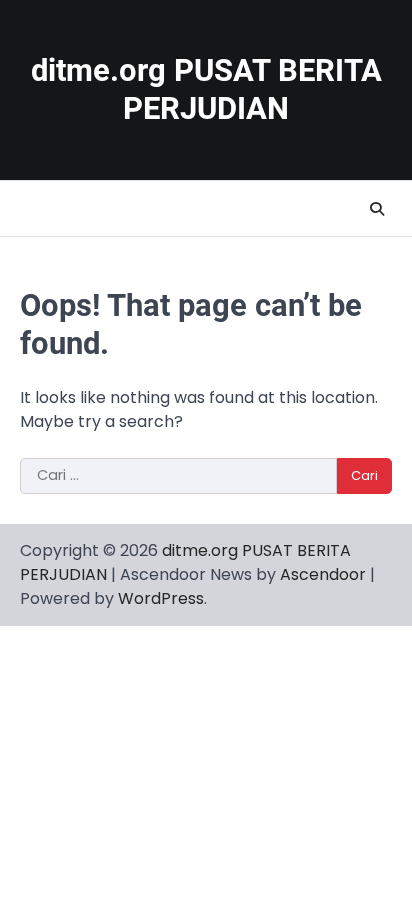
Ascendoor (323, 574)
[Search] (377, 209)
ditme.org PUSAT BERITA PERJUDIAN (206, 89)
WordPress (161, 598)
